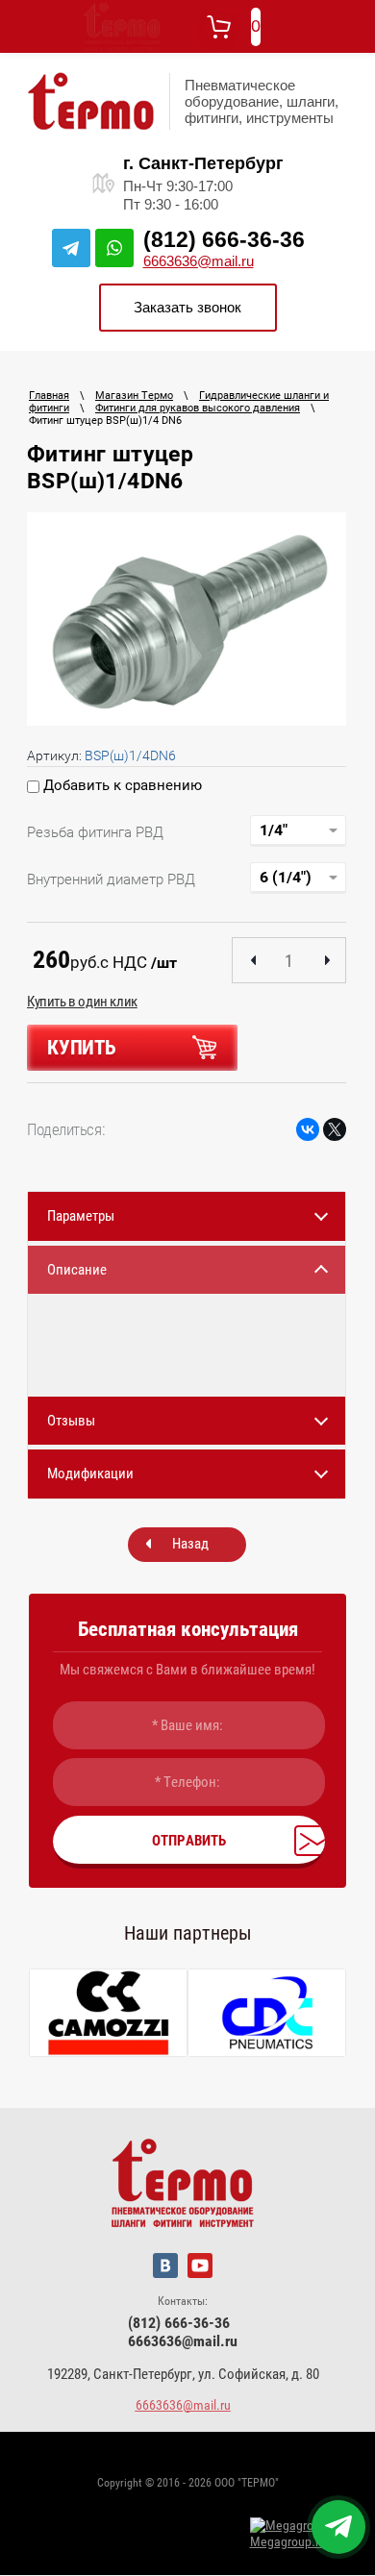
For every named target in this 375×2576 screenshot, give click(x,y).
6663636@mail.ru (199, 261)
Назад (190, 1544)
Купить (82, 1048)
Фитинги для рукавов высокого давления (198, 408)
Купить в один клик (82, 1002)
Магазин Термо (134, 396)
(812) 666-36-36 (224, 239)
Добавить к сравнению (121, 785)
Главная (49, 396)
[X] (335, 1129)
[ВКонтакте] (308, 1129)
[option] (187, 619)
